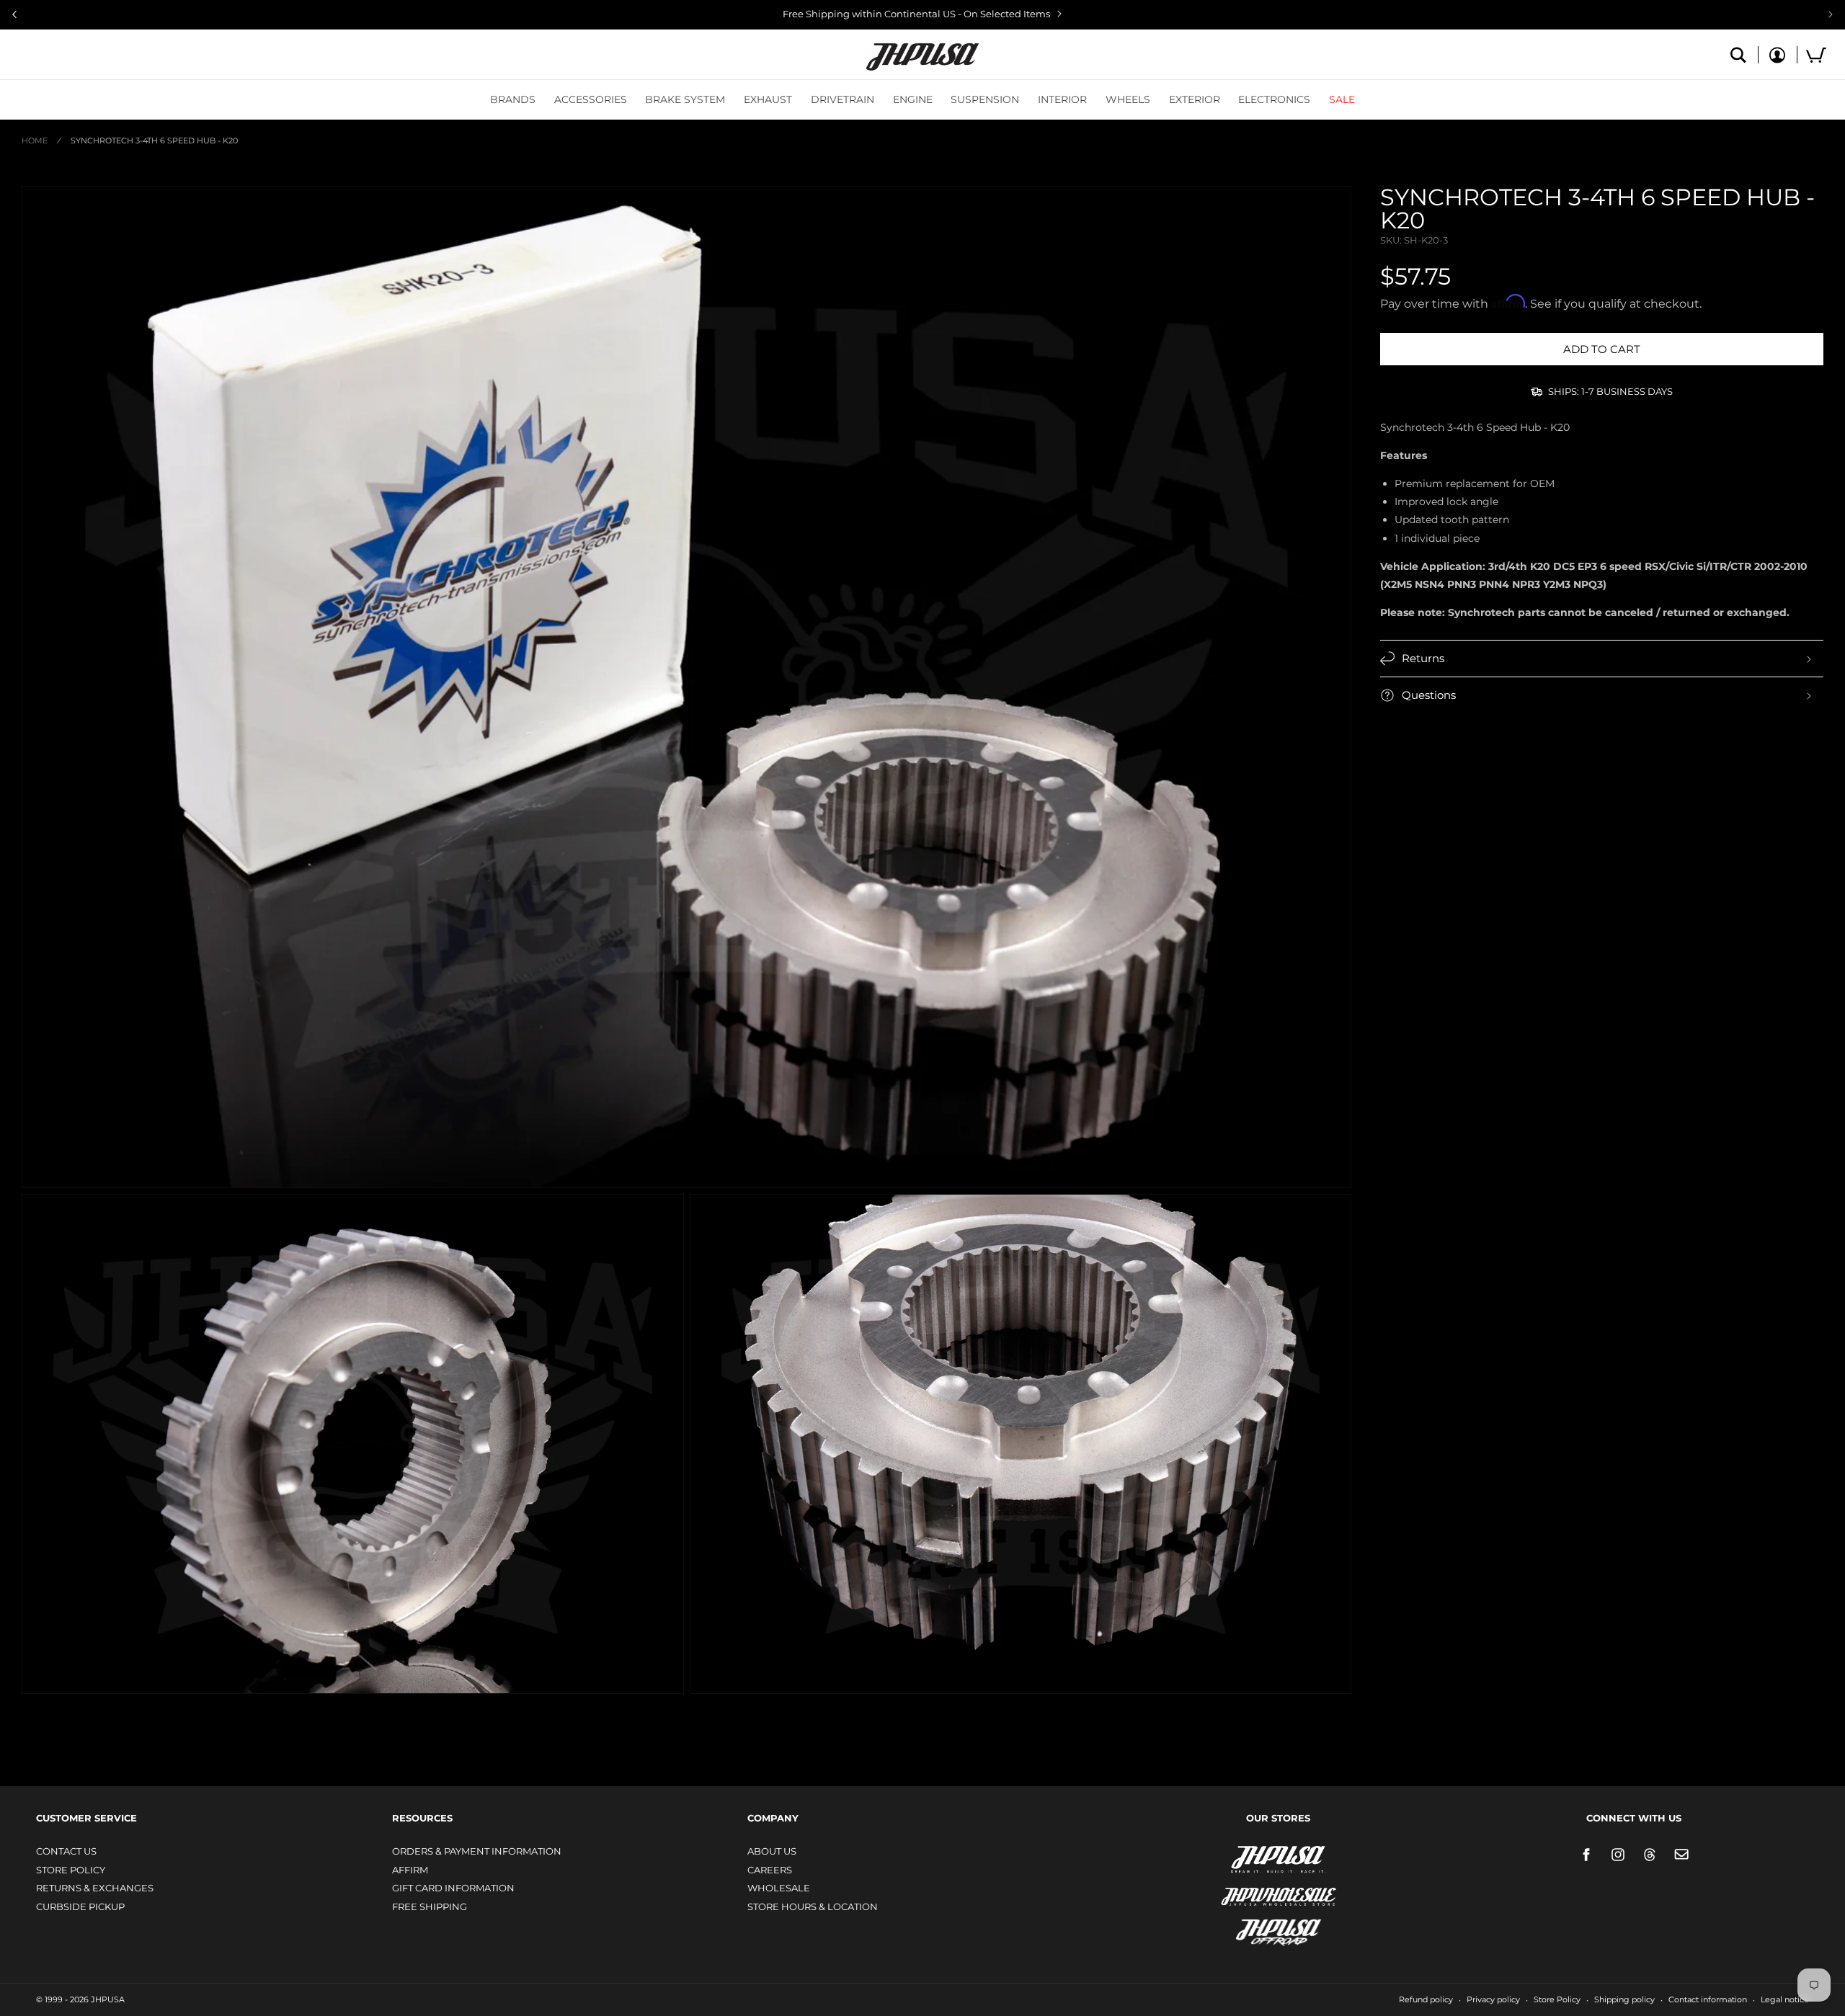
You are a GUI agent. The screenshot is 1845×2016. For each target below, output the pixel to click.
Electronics (1274, 99)
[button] (513, 99)
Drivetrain (843, 99)
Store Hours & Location (813, 1906)
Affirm (410, 1870)
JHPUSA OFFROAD (1258, 1929)
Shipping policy (1624, 1999)
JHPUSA (1240, 1858)
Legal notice (1785, 1999)
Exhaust (768, 99)
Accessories (591, 99)
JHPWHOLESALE (1248, 1887)
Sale (1342, 99)
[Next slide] (1831, 14)
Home (35, 141)
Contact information (1708, 1999)
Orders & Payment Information (477, 1851)
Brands (513, 99)
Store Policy (71, 1870)
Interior (1062, 99)
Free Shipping (430, 1906)
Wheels (1128, 99)
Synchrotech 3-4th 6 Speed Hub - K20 (154, 141)
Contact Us (66, 1851)
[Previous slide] (14, 14)
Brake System (685, 99)
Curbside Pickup (80, 1906)
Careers (770, 1870)
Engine (913, 99)
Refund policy (1426, 1999)
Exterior (1195, 99)
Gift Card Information (453, 1888)
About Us (772, 1851)
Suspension (985, 99)
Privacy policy (1493, 1999)
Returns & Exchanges (95, 1888)
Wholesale (779, 1888)
